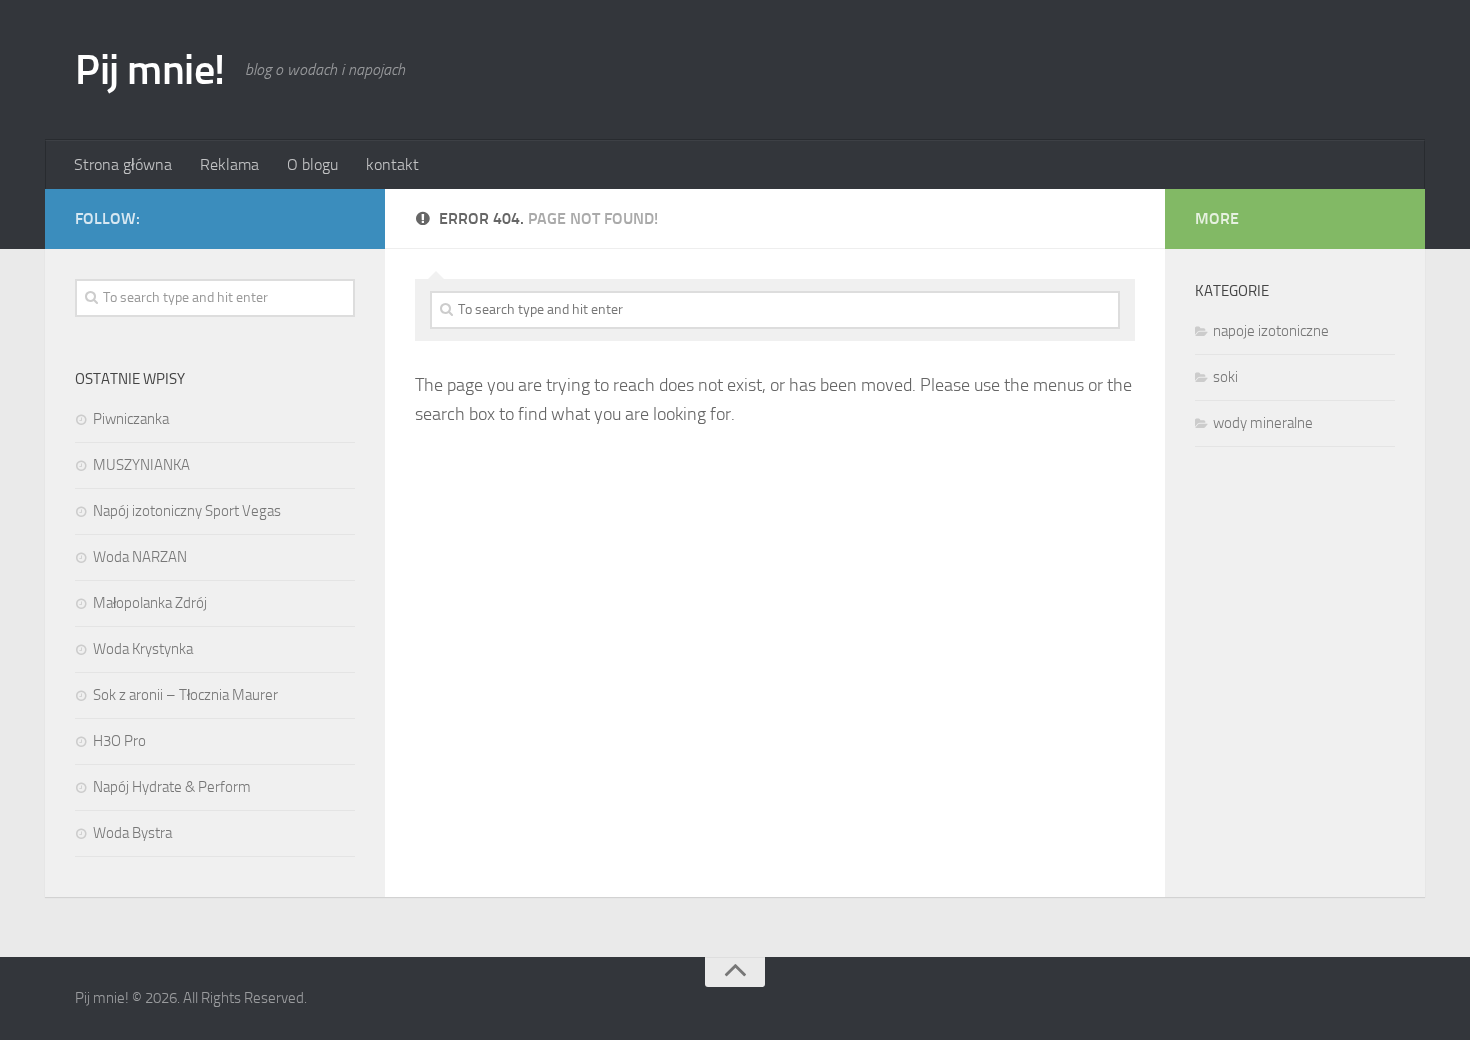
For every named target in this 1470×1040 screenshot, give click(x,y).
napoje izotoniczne (1271, 331)
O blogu (312, 164)
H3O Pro (119, 741)
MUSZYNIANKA (141, 465)
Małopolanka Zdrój (150, 603)
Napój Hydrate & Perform (172, 787)
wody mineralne (1263, 423)
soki (1225, 377)
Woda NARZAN (140, 557)
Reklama (229, 164)
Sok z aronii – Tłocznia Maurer (185, 695)
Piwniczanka (131, 419)
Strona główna (123, 164)
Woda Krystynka (143, 649)
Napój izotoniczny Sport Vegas (187, 511)
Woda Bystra (132, 833)
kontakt (392, 164)
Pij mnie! (150, 70)
